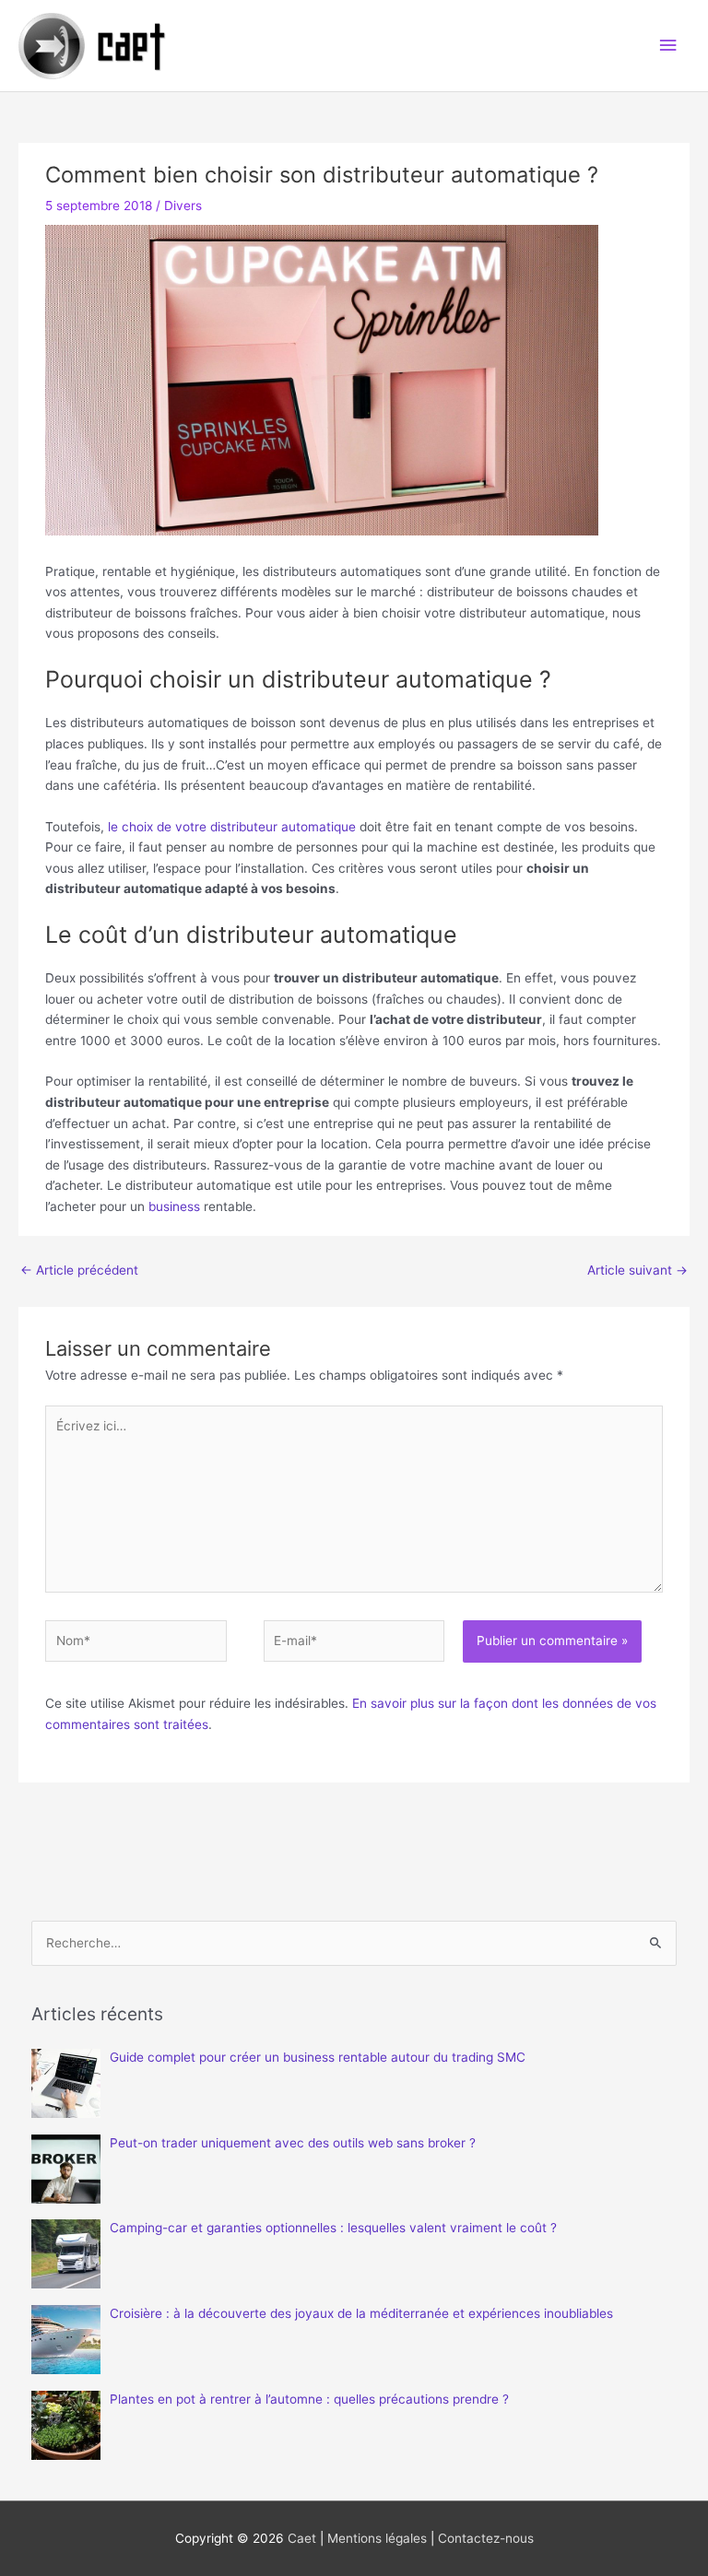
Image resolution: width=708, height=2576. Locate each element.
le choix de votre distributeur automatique (232, 827)
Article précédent (79, 1270)
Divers (183, 206)
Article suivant (637, 1270)
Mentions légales (377, 2538)
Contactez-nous (486, 2538)
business (174, 1206)
